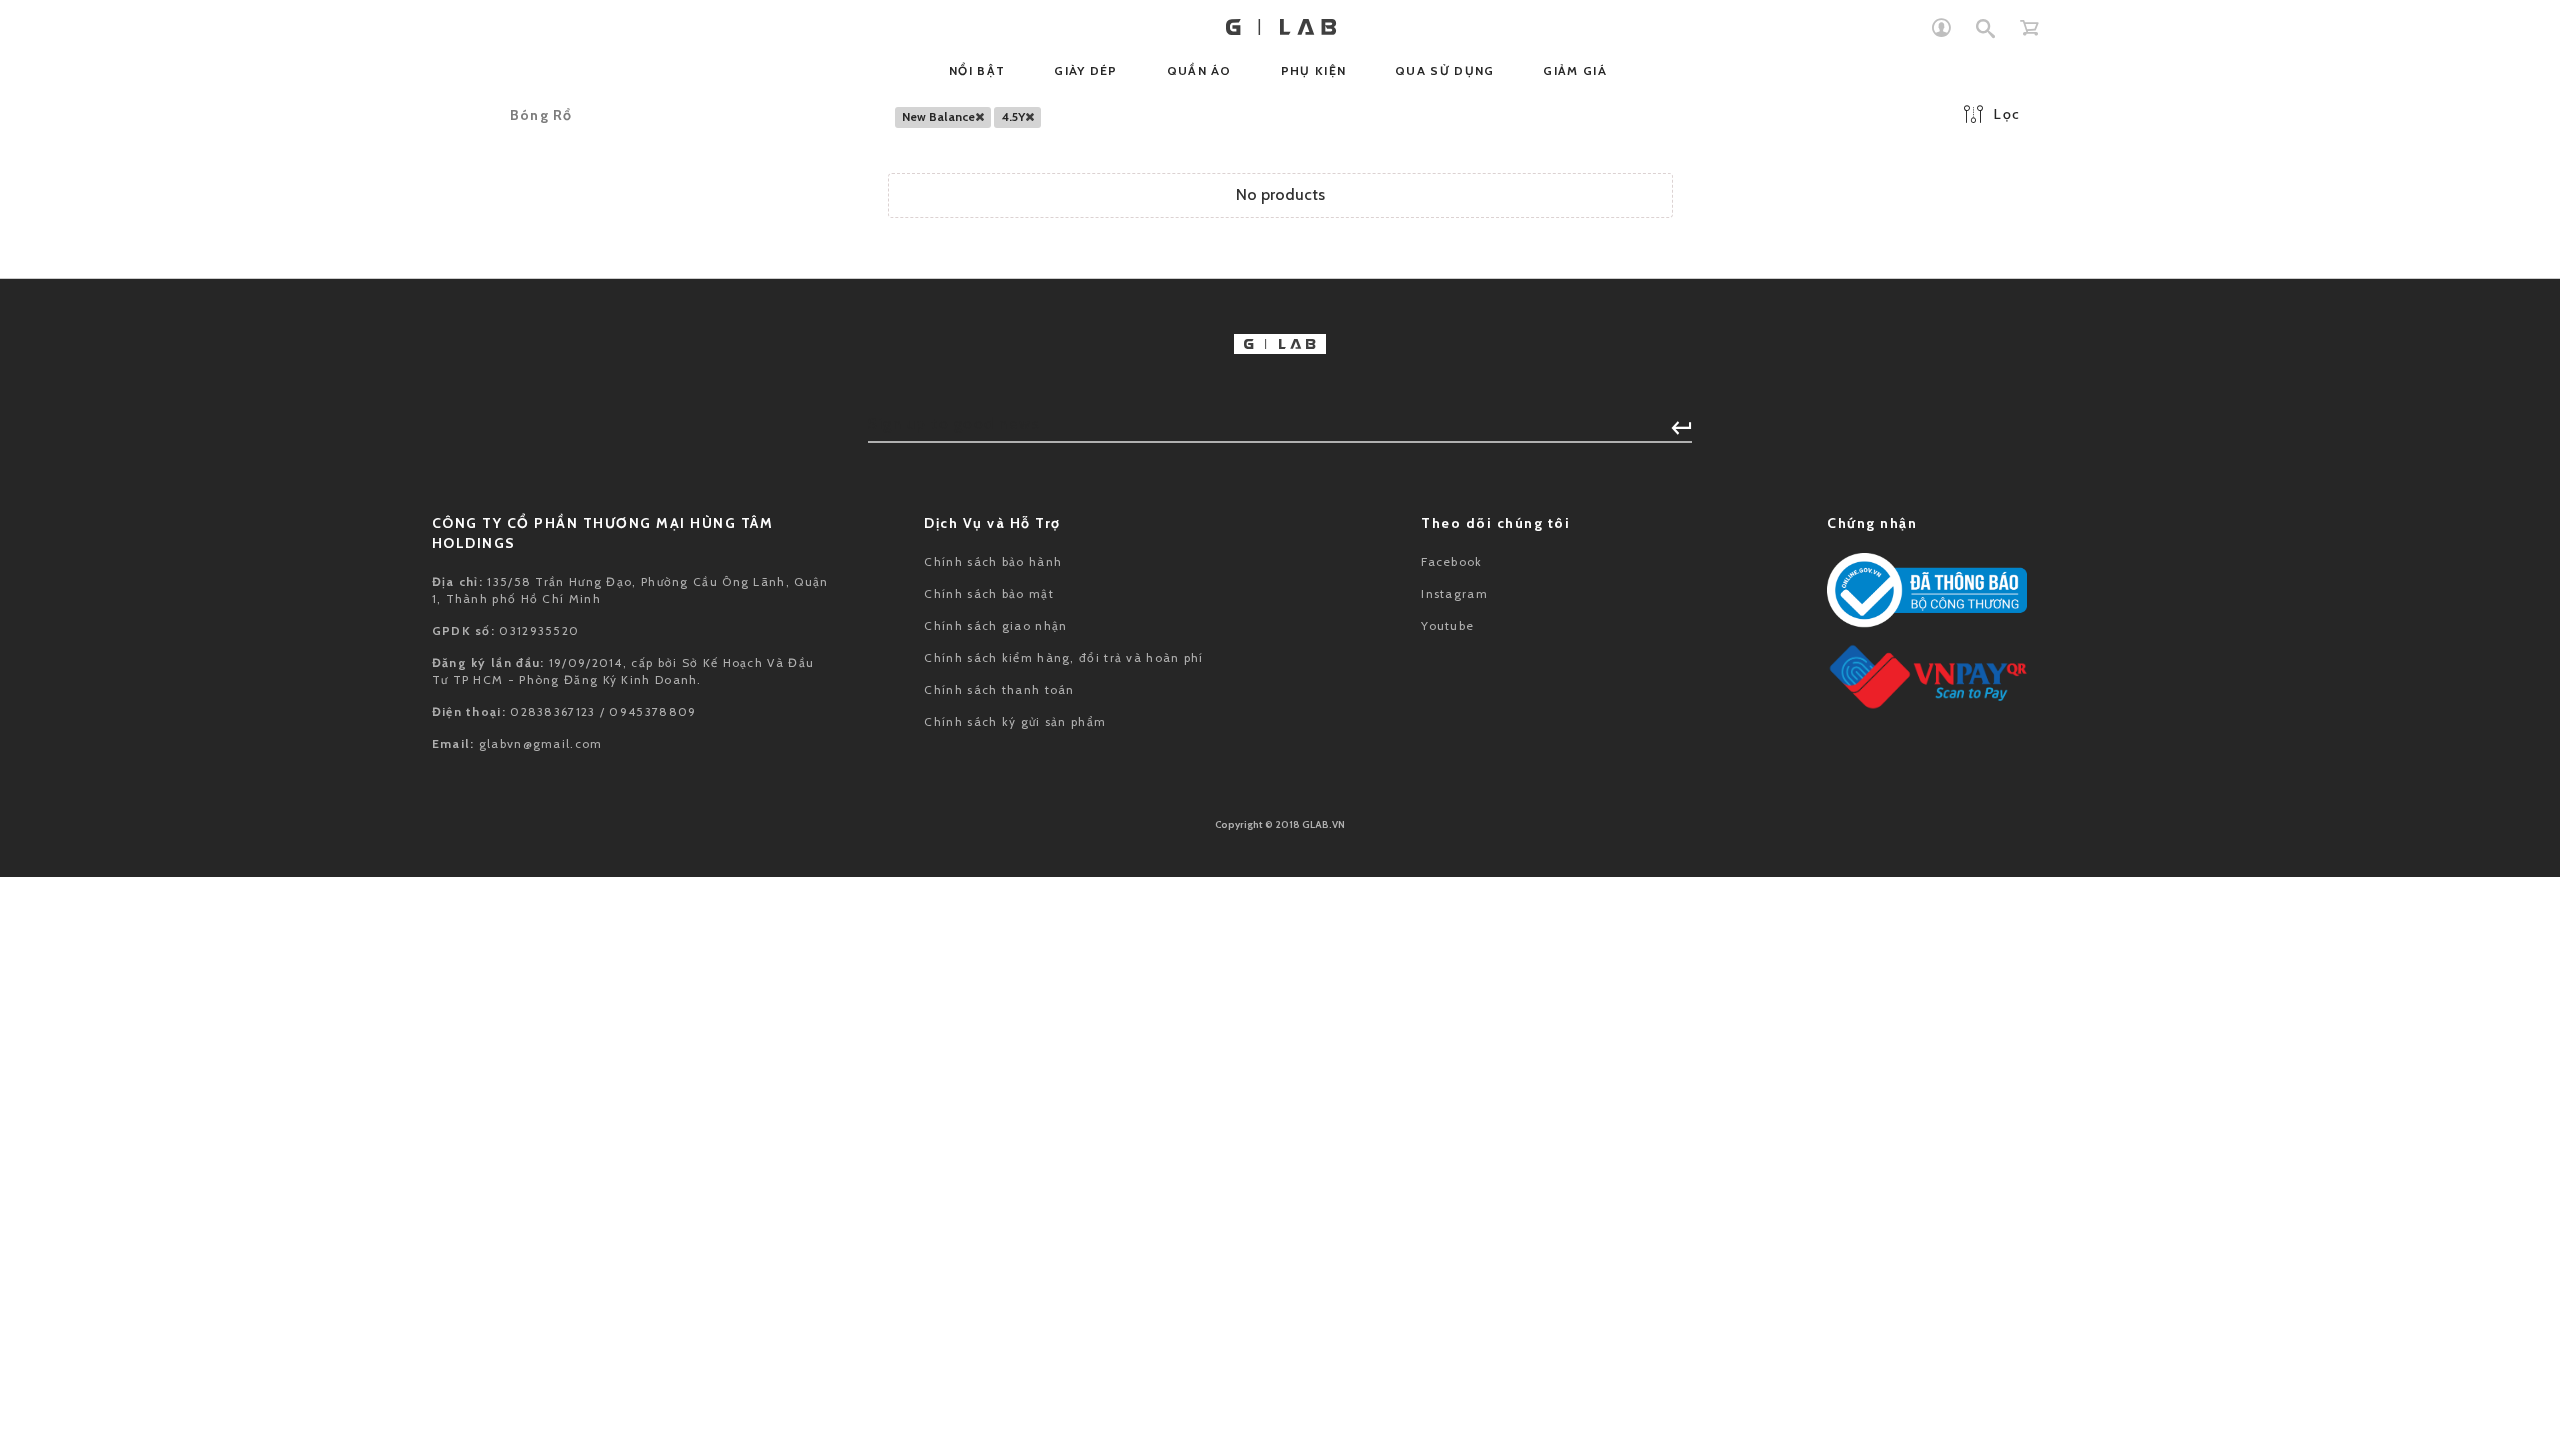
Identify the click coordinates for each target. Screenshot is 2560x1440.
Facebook (1451, 561)
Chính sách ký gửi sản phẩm (1015, 721)
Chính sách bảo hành (993, 561)
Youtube (1447, 625)
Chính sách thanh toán (999, 689)
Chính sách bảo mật (988, 593)
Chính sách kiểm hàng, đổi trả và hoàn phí (1063, 657)
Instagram (1454, 593)
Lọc (2007, 114)
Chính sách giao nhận (995, 625)
